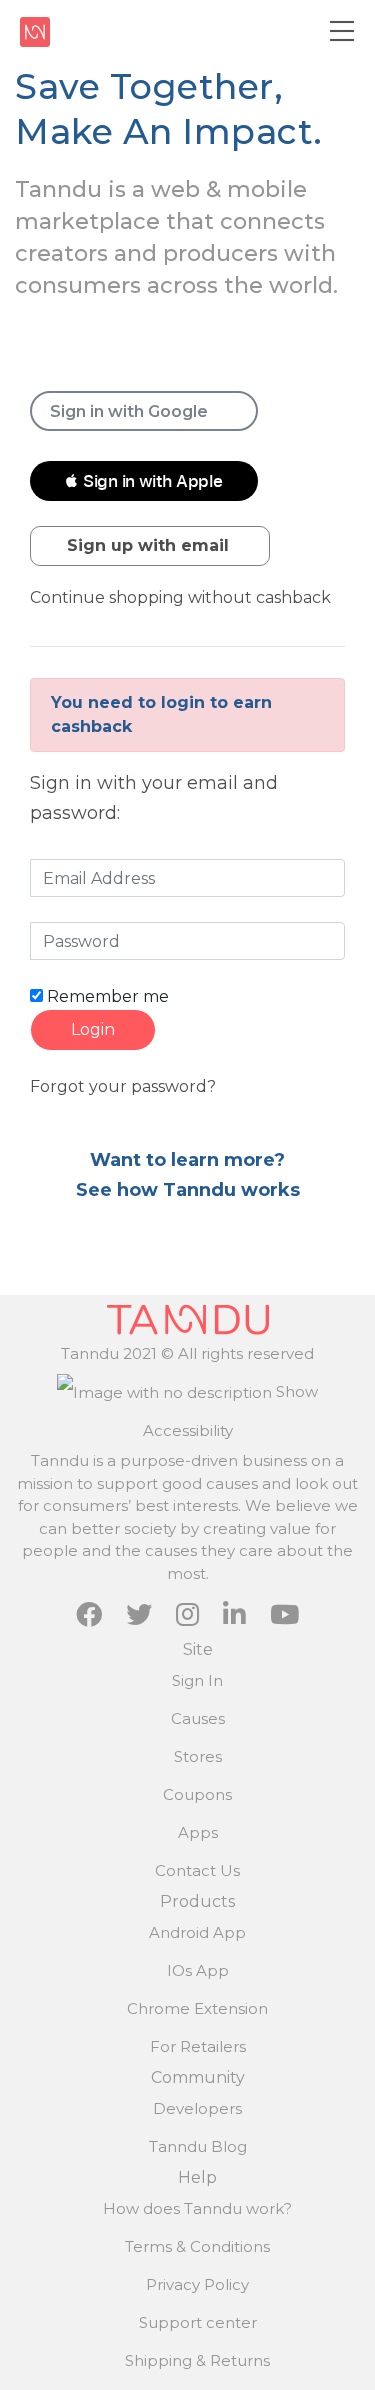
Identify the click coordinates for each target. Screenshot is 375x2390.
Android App (197, 1932)
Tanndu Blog (198, 2146)
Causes (198, 1718)
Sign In (197, 1680)
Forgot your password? (123, 1086)
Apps (198, 1832)
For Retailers (198, 2046)
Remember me (106, 996)
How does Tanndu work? (197, 2208)
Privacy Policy (197, 2284)
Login (93, 1029)
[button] (144, 481)
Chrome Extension (197, 2008)
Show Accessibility (231, 1411)
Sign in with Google (129, 411)
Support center (198, 2322)
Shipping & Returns (197, 2360)
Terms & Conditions (197, 2246)
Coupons (197, 1794)
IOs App (198, 1970)
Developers (197, 2108)
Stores (198, 1756)
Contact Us (197, 1870)
